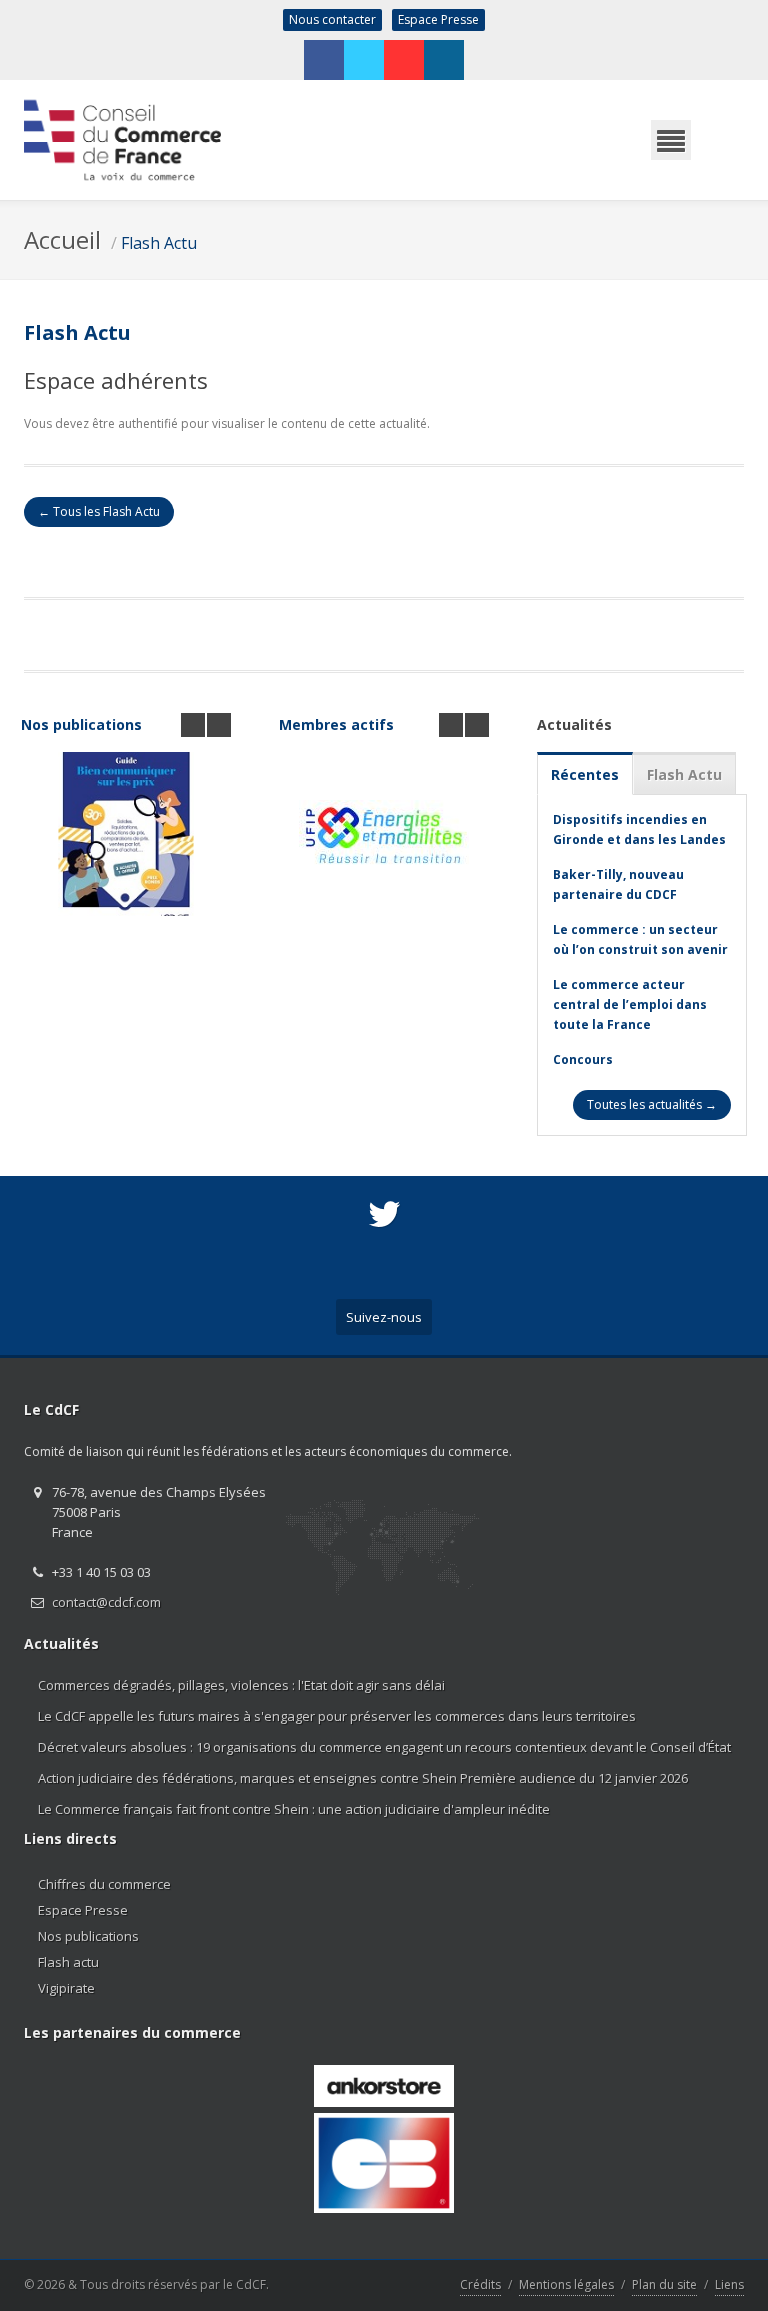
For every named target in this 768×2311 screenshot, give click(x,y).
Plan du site (664, 2284)
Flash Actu (159, 243)
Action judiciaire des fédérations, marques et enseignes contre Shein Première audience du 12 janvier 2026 (363, 1778)
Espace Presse (438, 19)
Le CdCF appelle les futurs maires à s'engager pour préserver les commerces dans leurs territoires (337, 1716)
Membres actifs (336, 724)
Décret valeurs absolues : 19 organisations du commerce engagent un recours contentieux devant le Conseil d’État (384, 1747)
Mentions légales (566, 2284)
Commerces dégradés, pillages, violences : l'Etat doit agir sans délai (241, 1685)
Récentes (585, 774)
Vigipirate (66, 1988)
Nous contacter (332, 19)
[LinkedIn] (444, 60)
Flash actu (68, 1962)
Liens (729, 2284)
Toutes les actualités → (652, 1104)
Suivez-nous (384, 1317)
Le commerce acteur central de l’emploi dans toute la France (630, 1004)
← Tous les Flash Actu (99, 511)
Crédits (480, 2284)
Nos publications (81, 724)
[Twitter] (364, 60)
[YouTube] (404, 60)
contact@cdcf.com (106, 1602)
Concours (583, 1059)
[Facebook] (324, 60)
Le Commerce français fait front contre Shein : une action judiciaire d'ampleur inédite (294, 1809)
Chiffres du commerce (104, 1884)
